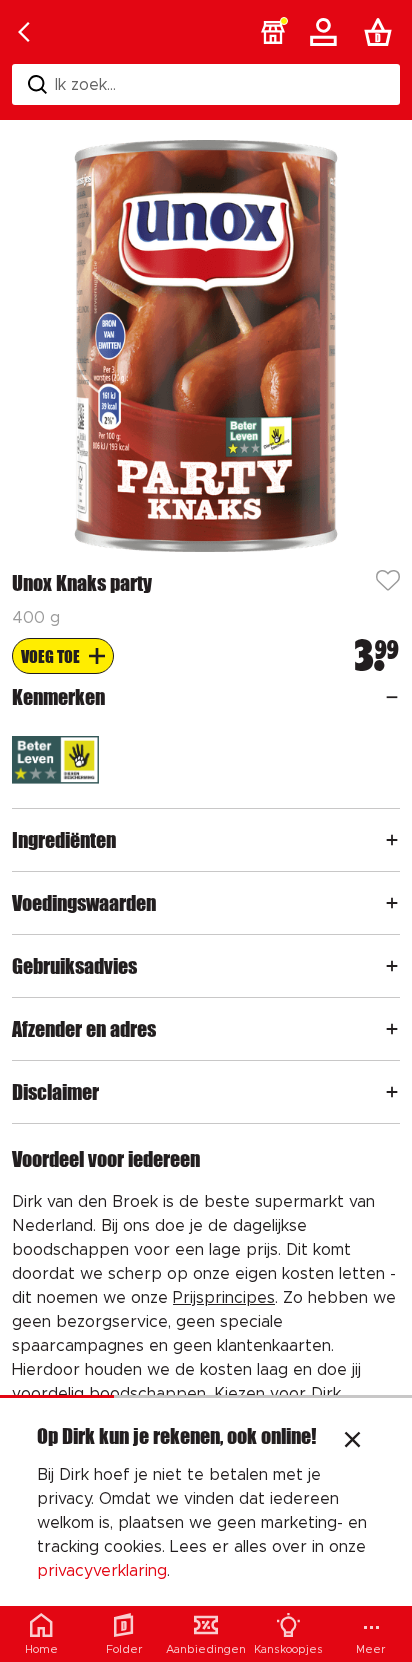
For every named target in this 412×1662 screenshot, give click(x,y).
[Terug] (24, 32)
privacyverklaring (102, 1571)
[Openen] (392, 697)
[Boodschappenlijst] (382, 32)
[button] (273, 32)
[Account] (327, 32)
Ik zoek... (85, 85)
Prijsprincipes (224, 1298)
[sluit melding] (352, 1442)
